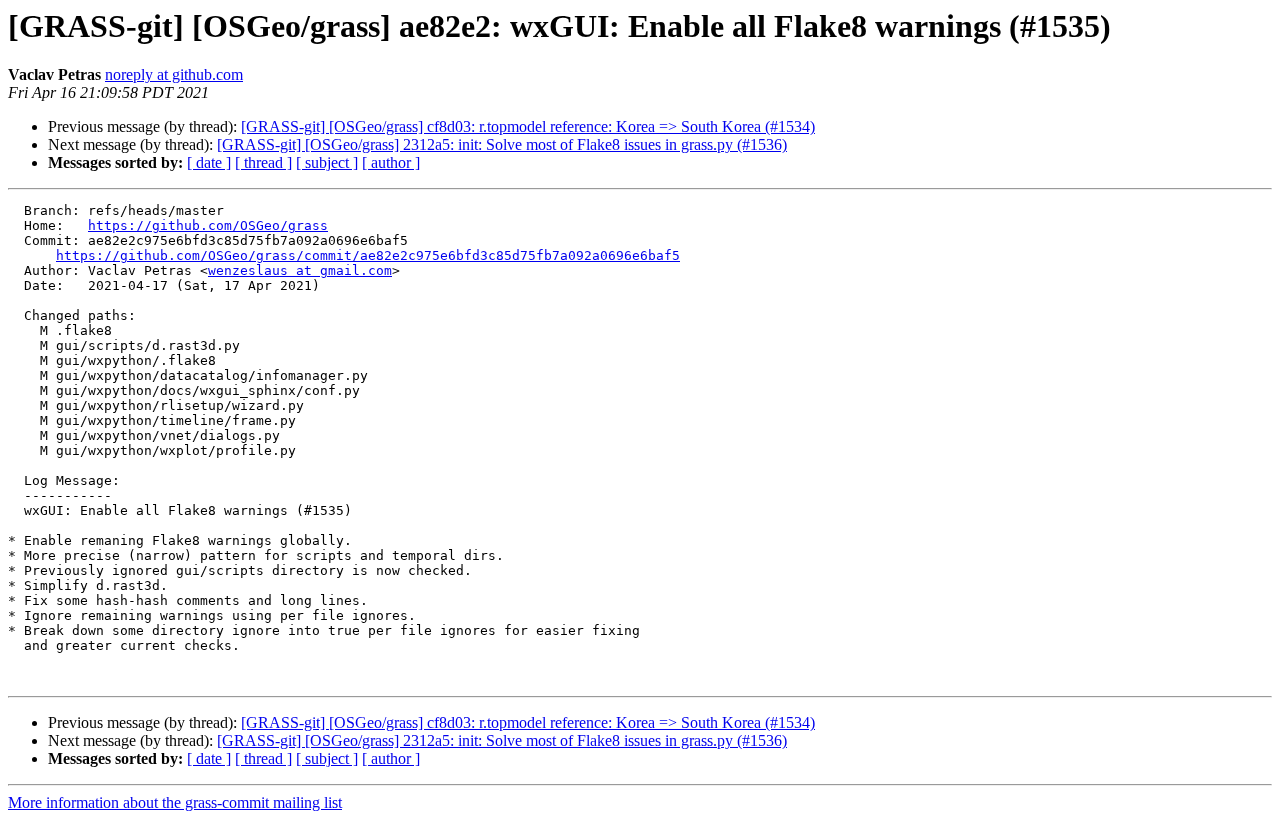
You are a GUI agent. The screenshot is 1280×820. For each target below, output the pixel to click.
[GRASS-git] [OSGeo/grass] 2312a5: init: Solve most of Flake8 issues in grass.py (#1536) (502, 144)
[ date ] (209, 162)
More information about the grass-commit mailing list (175, 802)
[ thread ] (263, 162)
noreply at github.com (174, 74)
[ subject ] (327, 162)
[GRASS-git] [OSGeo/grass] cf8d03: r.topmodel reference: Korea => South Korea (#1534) (528, 126)
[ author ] (391, 162)
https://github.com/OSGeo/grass (208, 225)
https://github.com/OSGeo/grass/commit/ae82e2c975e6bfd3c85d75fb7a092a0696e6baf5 (368, 255)
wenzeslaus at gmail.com (300, 270)
